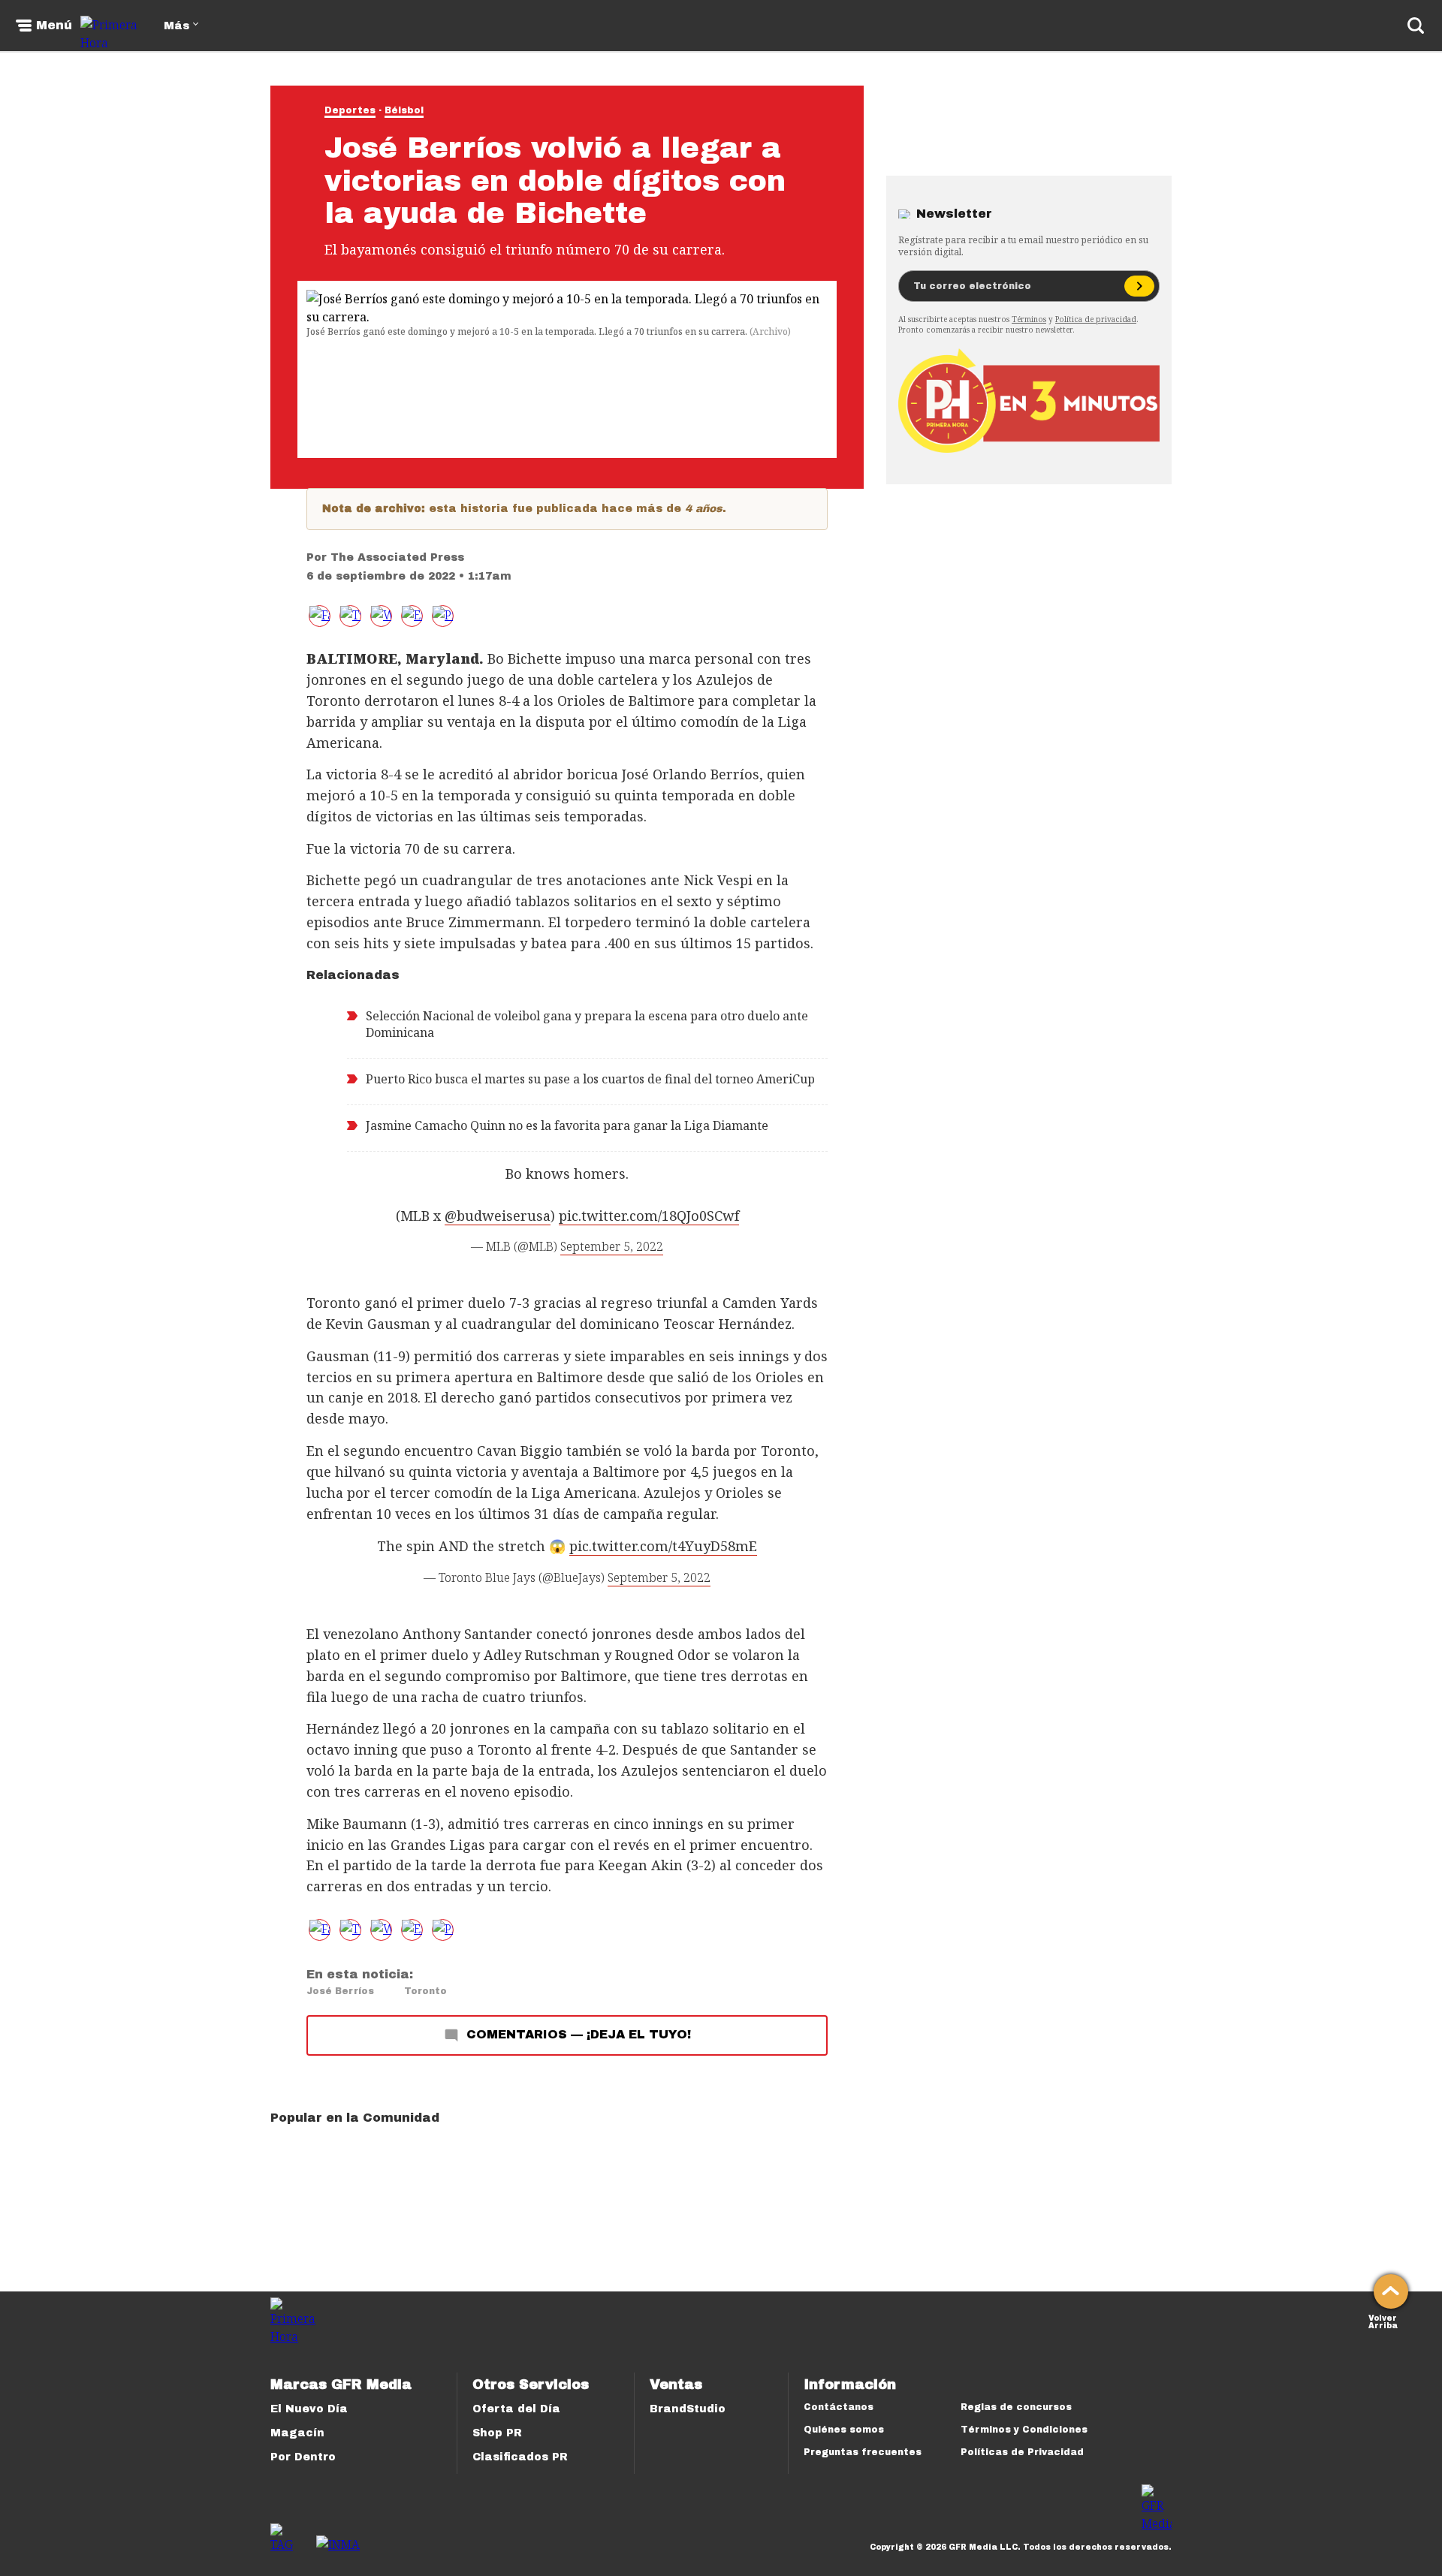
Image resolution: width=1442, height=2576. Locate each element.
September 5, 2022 (612, 1246)
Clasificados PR (520, 2457)
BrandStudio (688, 2409)
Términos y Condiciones (1024, 2430)
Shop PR (497, 2433)
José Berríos (340, 1991)
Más (176, 26)
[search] (1416, 26)
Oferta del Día (516, 2409)
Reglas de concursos (1016, 2407)
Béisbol (404, 110)
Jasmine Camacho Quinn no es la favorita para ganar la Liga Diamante (567, 1125)
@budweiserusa (498, 1216)
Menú (54, 26)
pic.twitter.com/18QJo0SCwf (649, 1216)
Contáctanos (839, 2407)
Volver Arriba (1383, 2320)
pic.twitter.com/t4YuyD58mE (663, 1546)
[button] (350, 616)
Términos (1029, 319)
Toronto (425, 1991)
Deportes (350, 110)
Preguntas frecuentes (863, 2452)
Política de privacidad (1096, 319)
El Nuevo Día (309, 2409)
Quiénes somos (844, 2430)
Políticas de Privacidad (1022, 2452)
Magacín (297, 2433)
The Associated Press (397, 557)
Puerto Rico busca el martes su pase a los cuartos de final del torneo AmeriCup (590, 1079)
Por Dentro (303, 2457)
